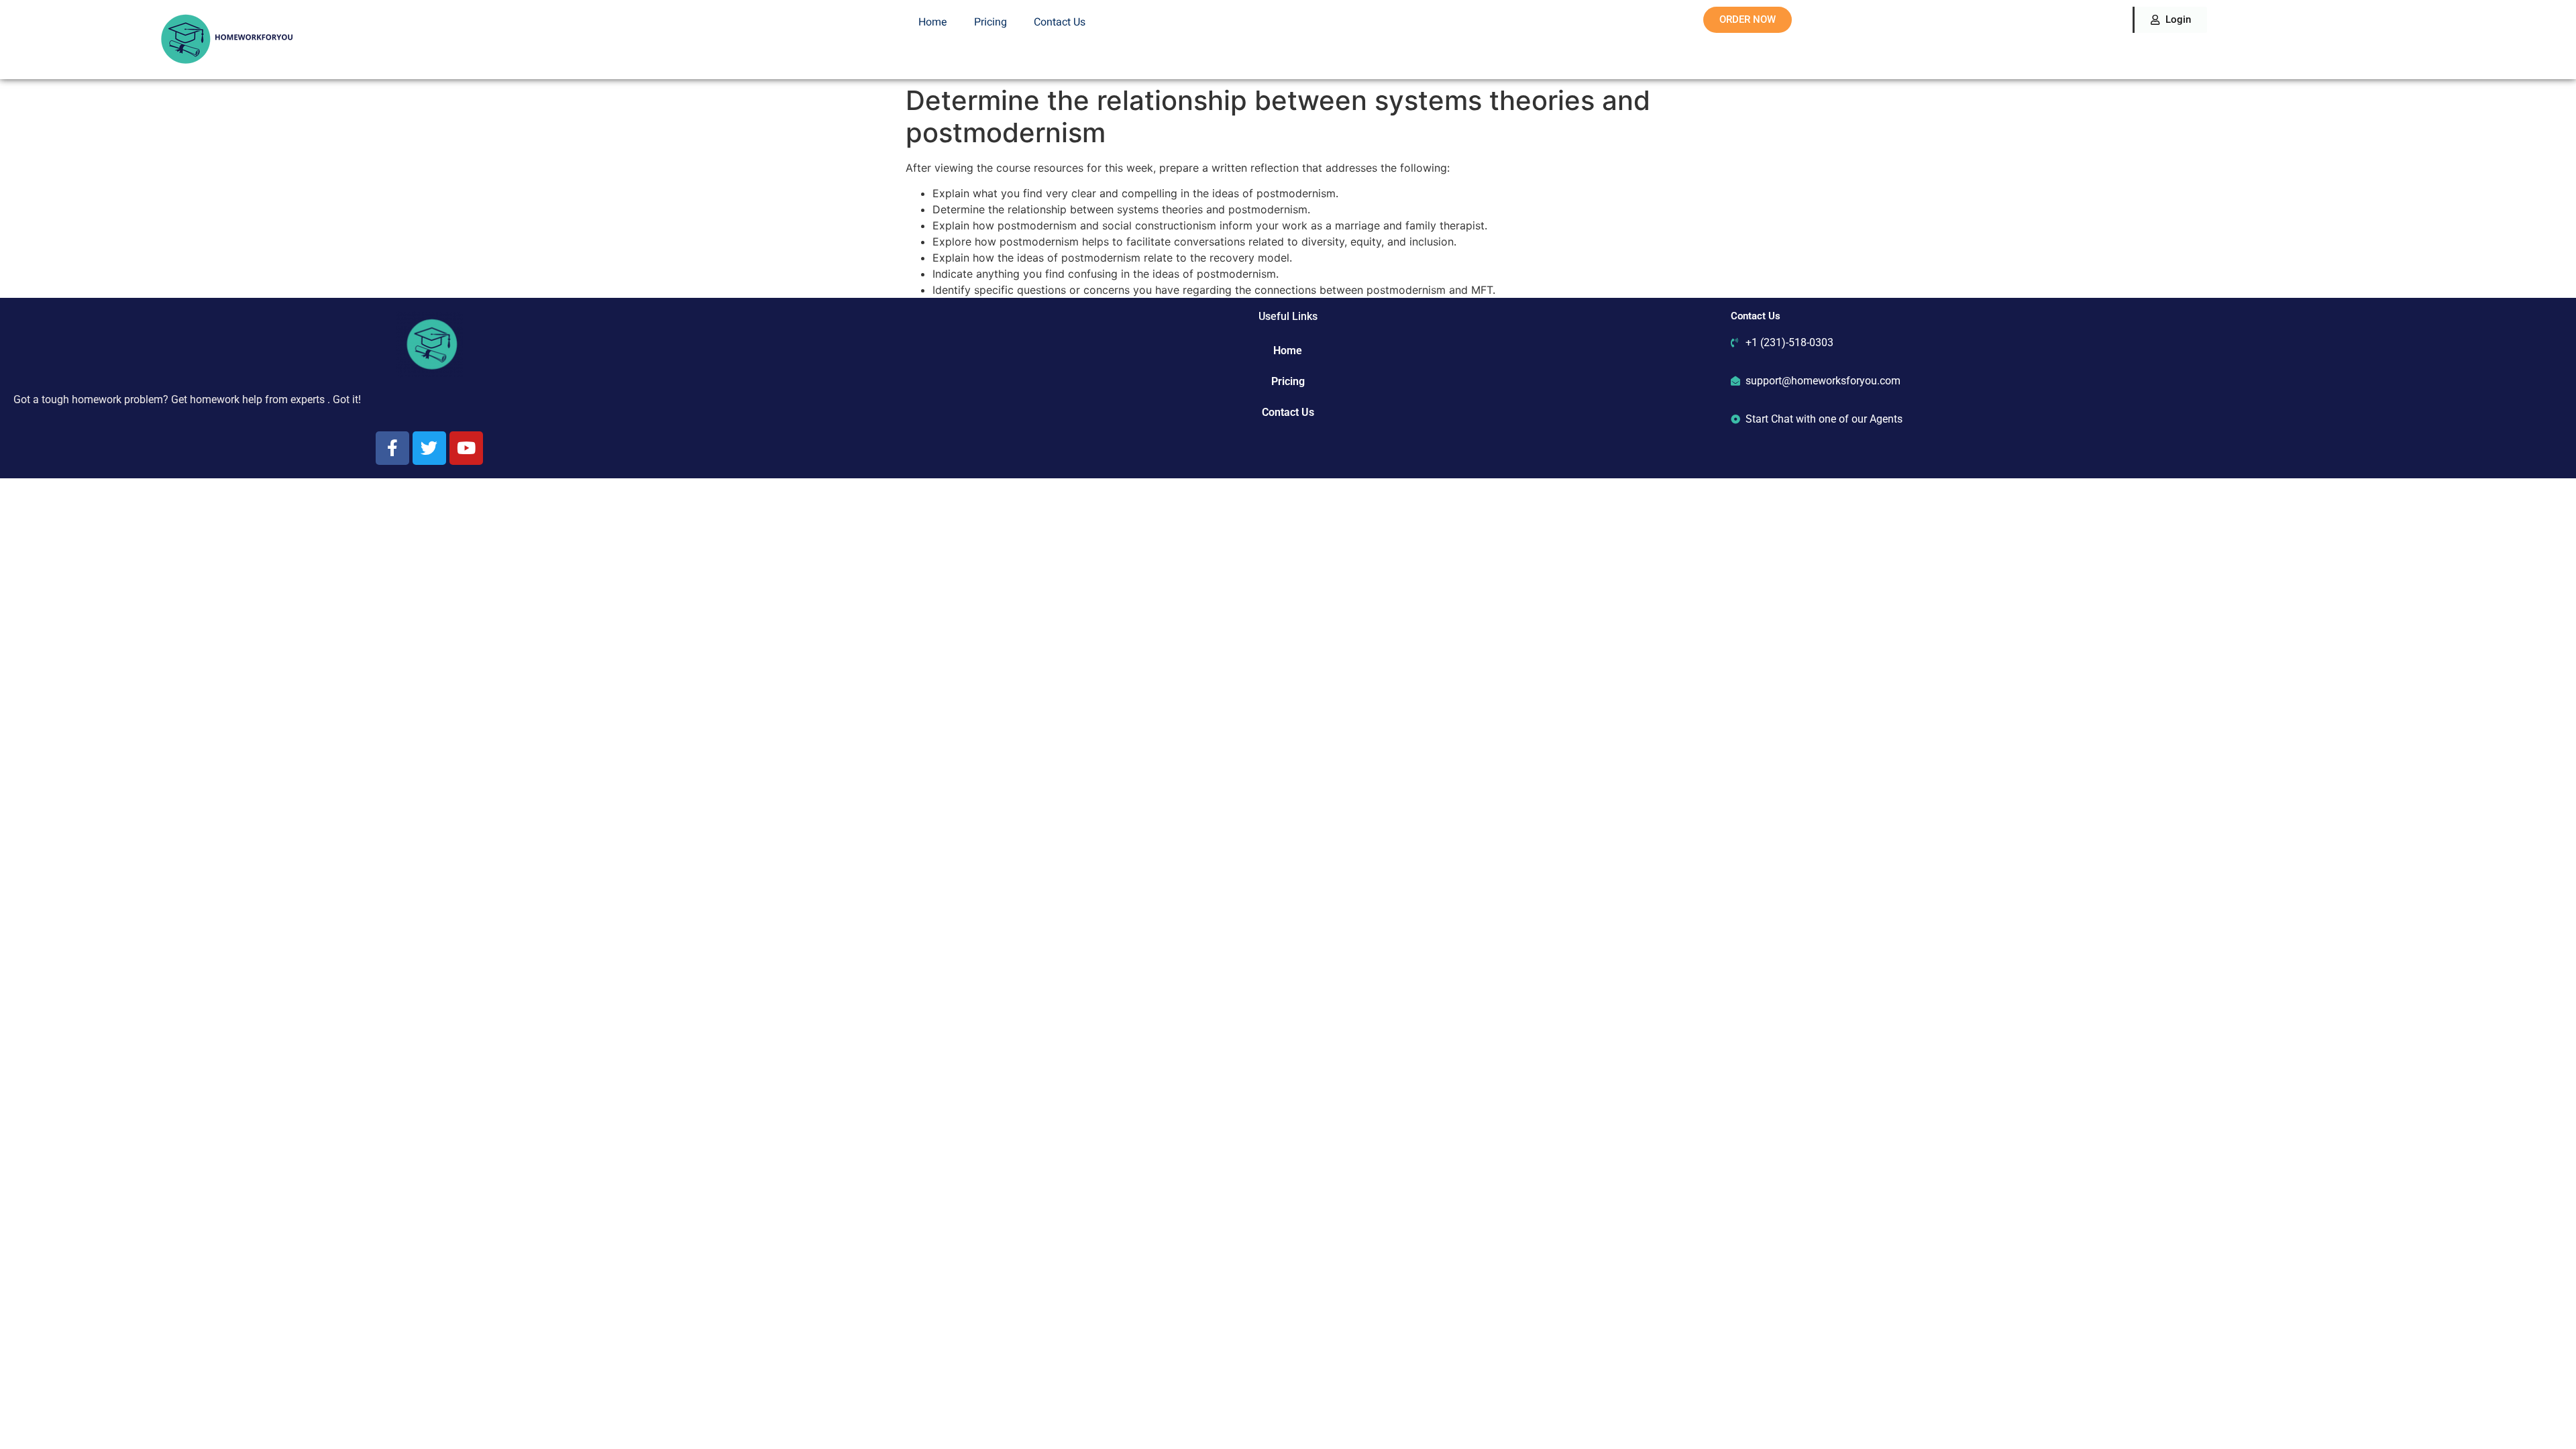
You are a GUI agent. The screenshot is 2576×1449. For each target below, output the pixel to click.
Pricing (990, 22)
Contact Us (1060, 22)
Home (933, 22)
